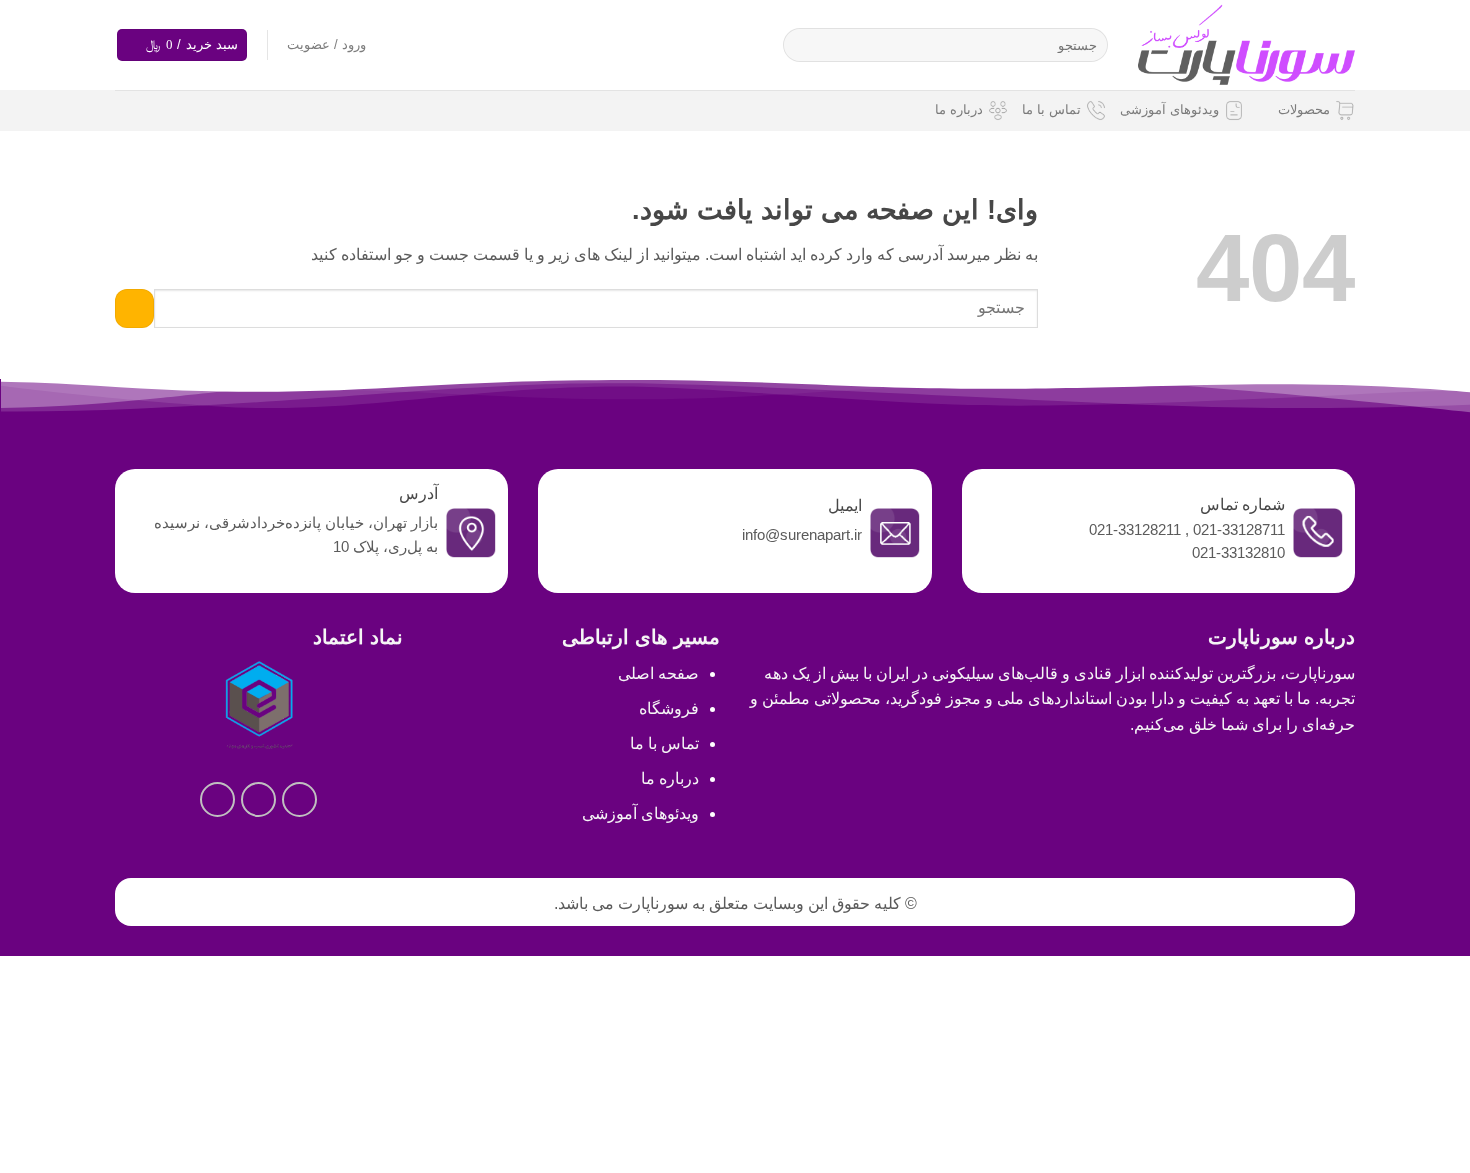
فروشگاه (669, 708)
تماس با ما (1051, 109)
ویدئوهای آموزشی (1169, 109)
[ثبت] (802, 45)
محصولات (1304, 109)
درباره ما (959, 109)
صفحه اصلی (658, 673)
